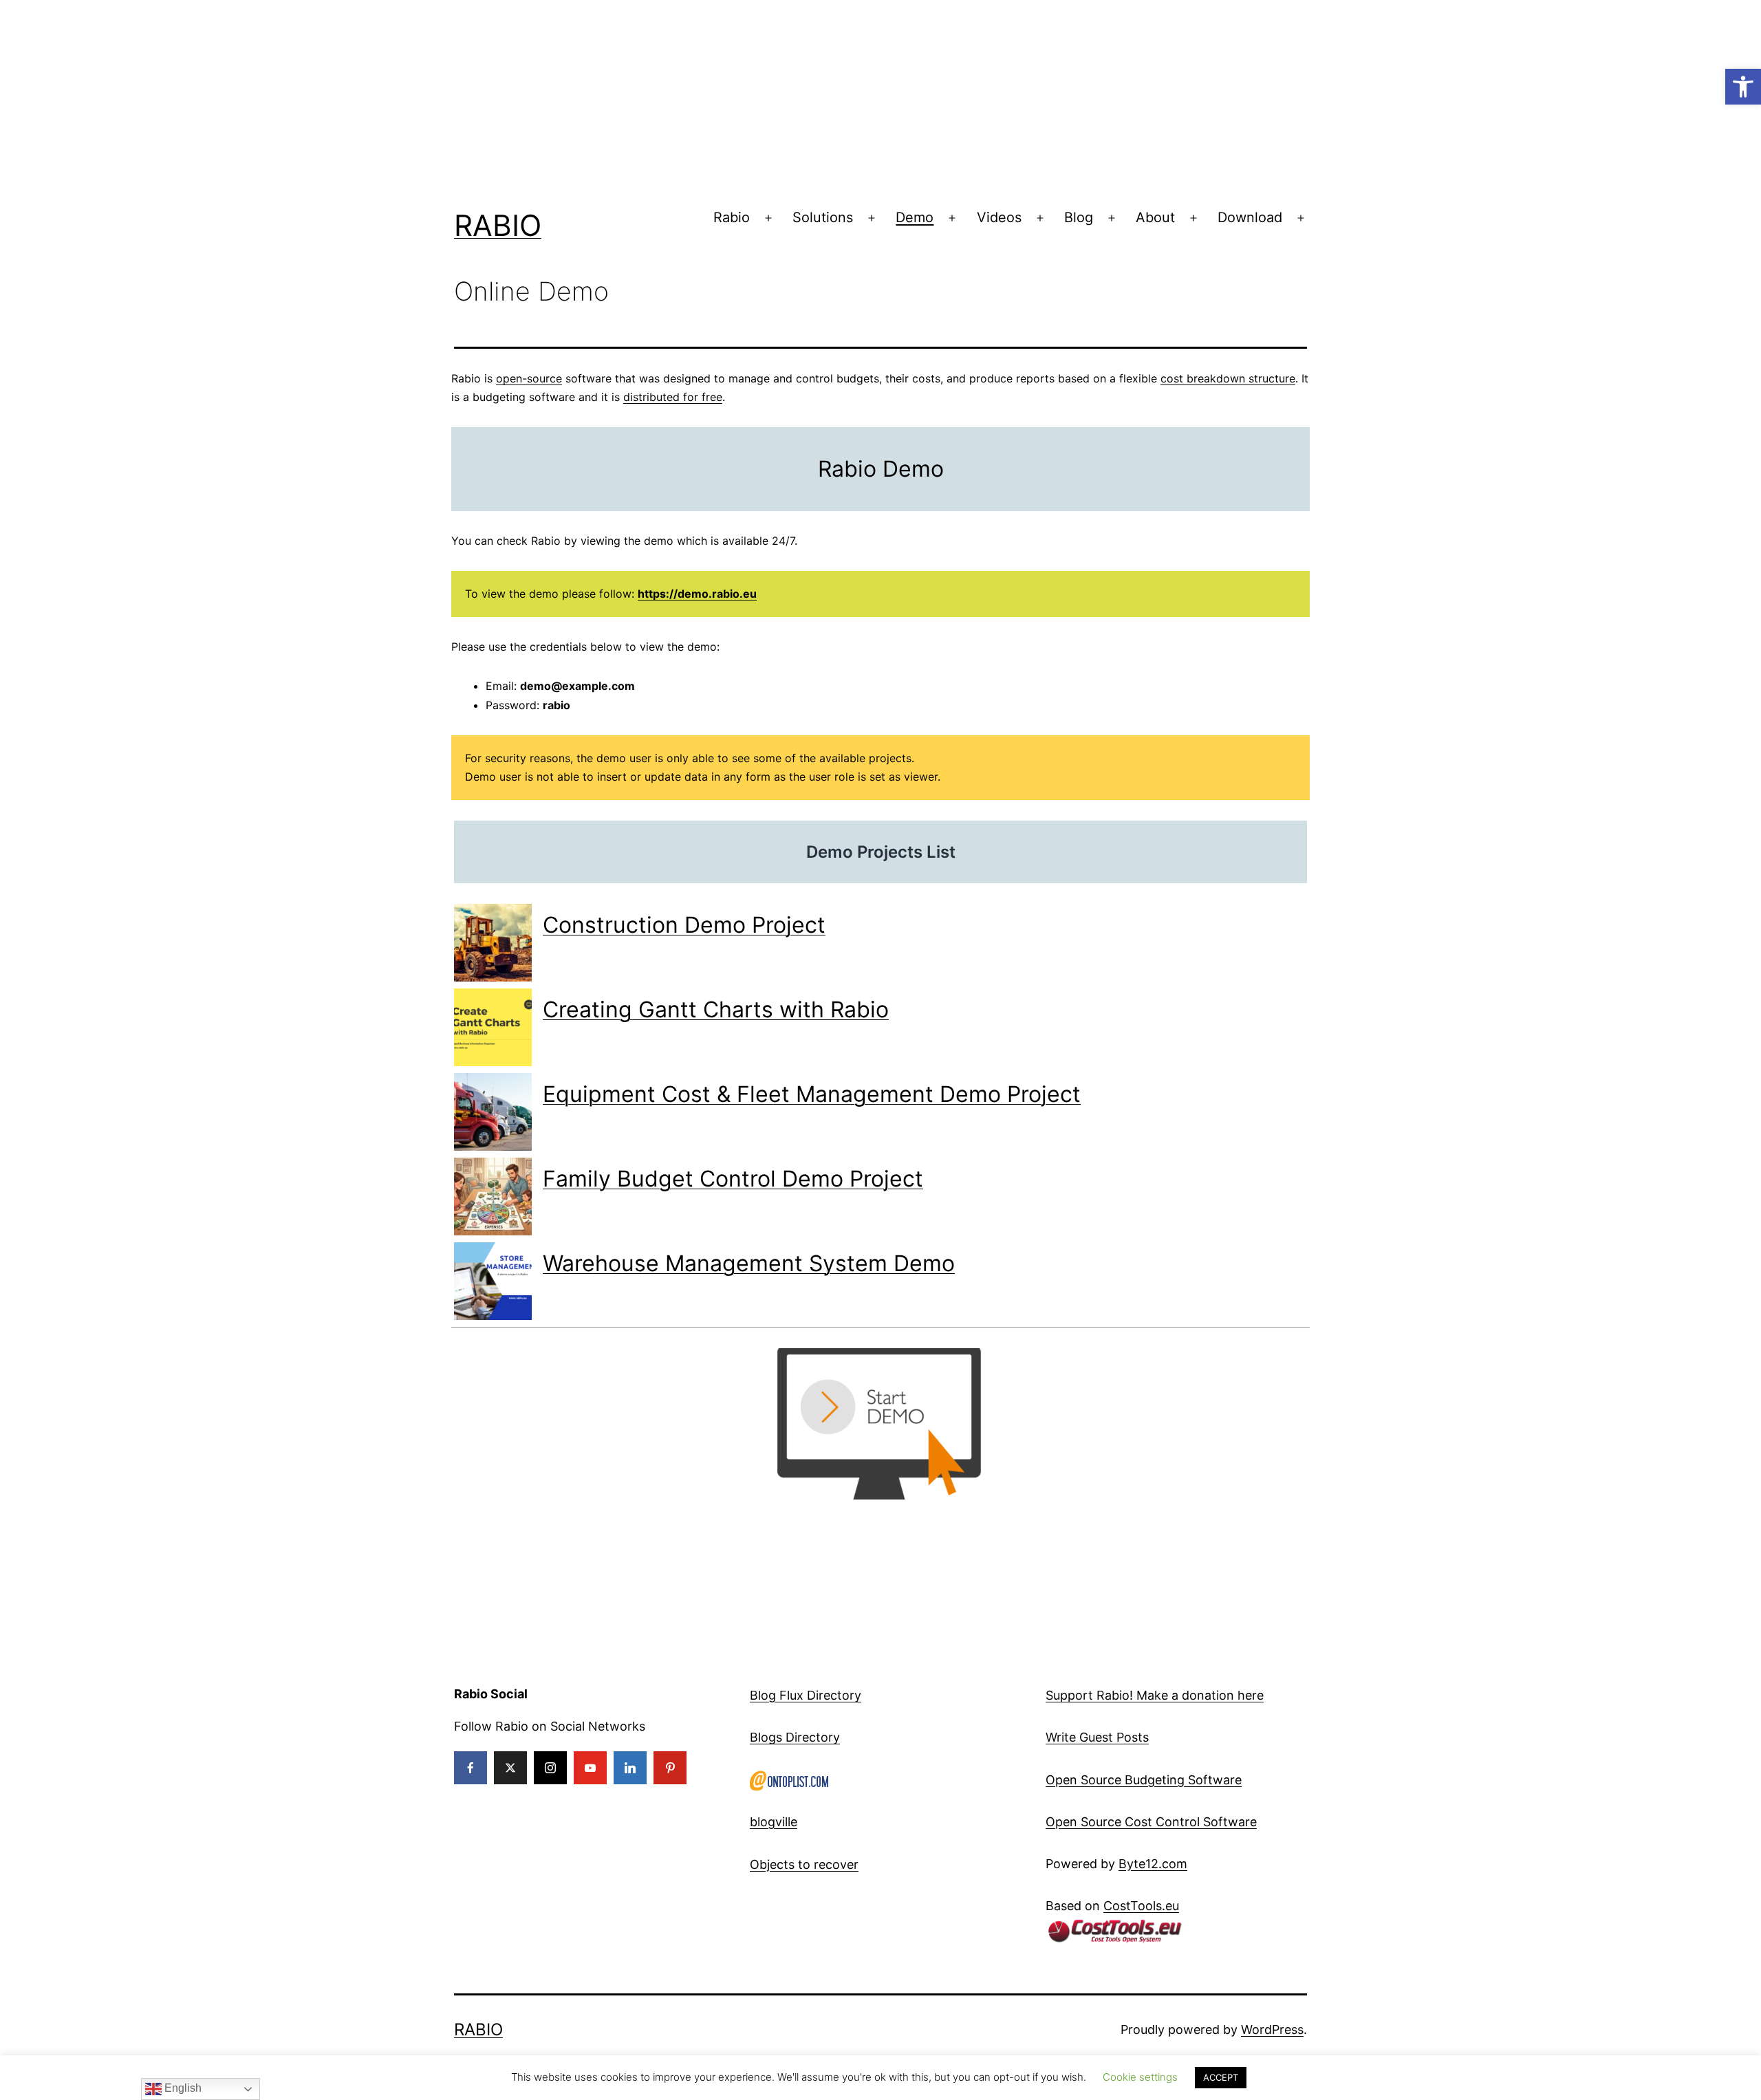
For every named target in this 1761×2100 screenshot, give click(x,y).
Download (1250, 217)
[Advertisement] (413, 96)
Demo (915, 217)
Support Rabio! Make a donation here (1155, 1695)
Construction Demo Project (684, 925)
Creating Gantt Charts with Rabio (716, 1009)
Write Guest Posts (1097, 1737)
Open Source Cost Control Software (1151, 1822)
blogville (774, 1822)
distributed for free (673, 397)
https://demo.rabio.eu (697, 594)
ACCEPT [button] (1221, 2077)
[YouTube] (590, 1768)
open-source (529, 378)
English (182, 2088)
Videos (999, 217)
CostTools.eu (1141, 1906)
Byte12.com (1153, 1864)
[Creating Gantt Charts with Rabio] (493, 1027)
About (1155, 217)
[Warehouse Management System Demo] (493, 1281)
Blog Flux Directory (806, 1695)
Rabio (498, 225)
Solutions (823, 217)
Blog (1079, 217)
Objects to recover (804, 1864)
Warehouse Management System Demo (749, 1263)
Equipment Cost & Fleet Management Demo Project (812, 1094)
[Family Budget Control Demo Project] (493, 1197)
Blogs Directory (795, 1737)
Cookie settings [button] (1140, 2077)
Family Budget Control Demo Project (733, 1179)
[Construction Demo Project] (493, 943)
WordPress (1272, 2029)
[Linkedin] (630, 1768)
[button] (1743, 87)
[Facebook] (471, 1768)
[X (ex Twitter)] (510, 1768)
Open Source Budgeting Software (1144, 1780)
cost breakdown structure (1228, 378)
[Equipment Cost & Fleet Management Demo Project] (493, 1112)
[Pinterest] (670, 1768)
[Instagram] (550, 1768)
